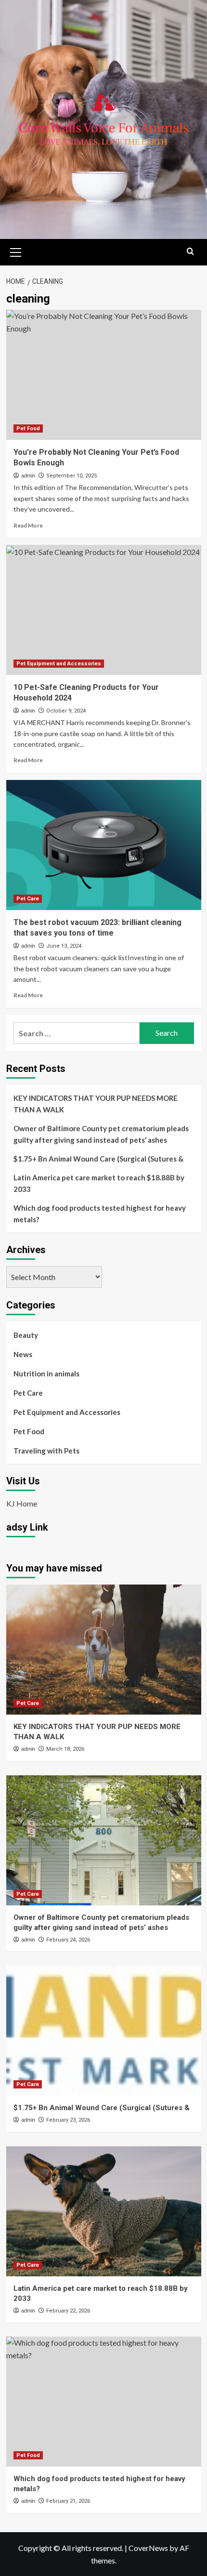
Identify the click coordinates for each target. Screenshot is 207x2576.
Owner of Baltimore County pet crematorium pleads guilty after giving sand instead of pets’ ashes (101, 1134)
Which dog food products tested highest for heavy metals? (100, 1214)
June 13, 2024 (64, 946)
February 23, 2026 (68, 2120)
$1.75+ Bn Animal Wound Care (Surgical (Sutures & (98, 1159)
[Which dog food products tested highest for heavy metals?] (104, 2402)
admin (28, 476)
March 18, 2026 (65, 1749)
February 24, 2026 (68, 1940)
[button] (16, 251)
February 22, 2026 (68, 2311)
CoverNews (148, 2548)
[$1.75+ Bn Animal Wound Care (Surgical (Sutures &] (104, 2031)
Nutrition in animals (46, 1374)
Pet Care (28, 899)
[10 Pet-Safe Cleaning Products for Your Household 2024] (104, 610)
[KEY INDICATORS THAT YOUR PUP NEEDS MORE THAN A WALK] (104, 1650)
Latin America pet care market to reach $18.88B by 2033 (99, 1183)
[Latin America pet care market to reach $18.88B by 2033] (104, 2211)
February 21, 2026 (68, 2501)
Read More (28, 525)
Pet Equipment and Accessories (59, 664)
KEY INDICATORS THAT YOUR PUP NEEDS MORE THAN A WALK (96, 1104)
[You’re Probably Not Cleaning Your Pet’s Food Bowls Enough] (104, 375)
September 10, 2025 (71, 476)
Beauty (26, 1335)
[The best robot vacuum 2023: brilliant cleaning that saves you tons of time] (104, 845)
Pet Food (28, 429)
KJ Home (22, 1503)
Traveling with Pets (46, 1451)
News (23, 1354)
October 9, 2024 (66, 711)
